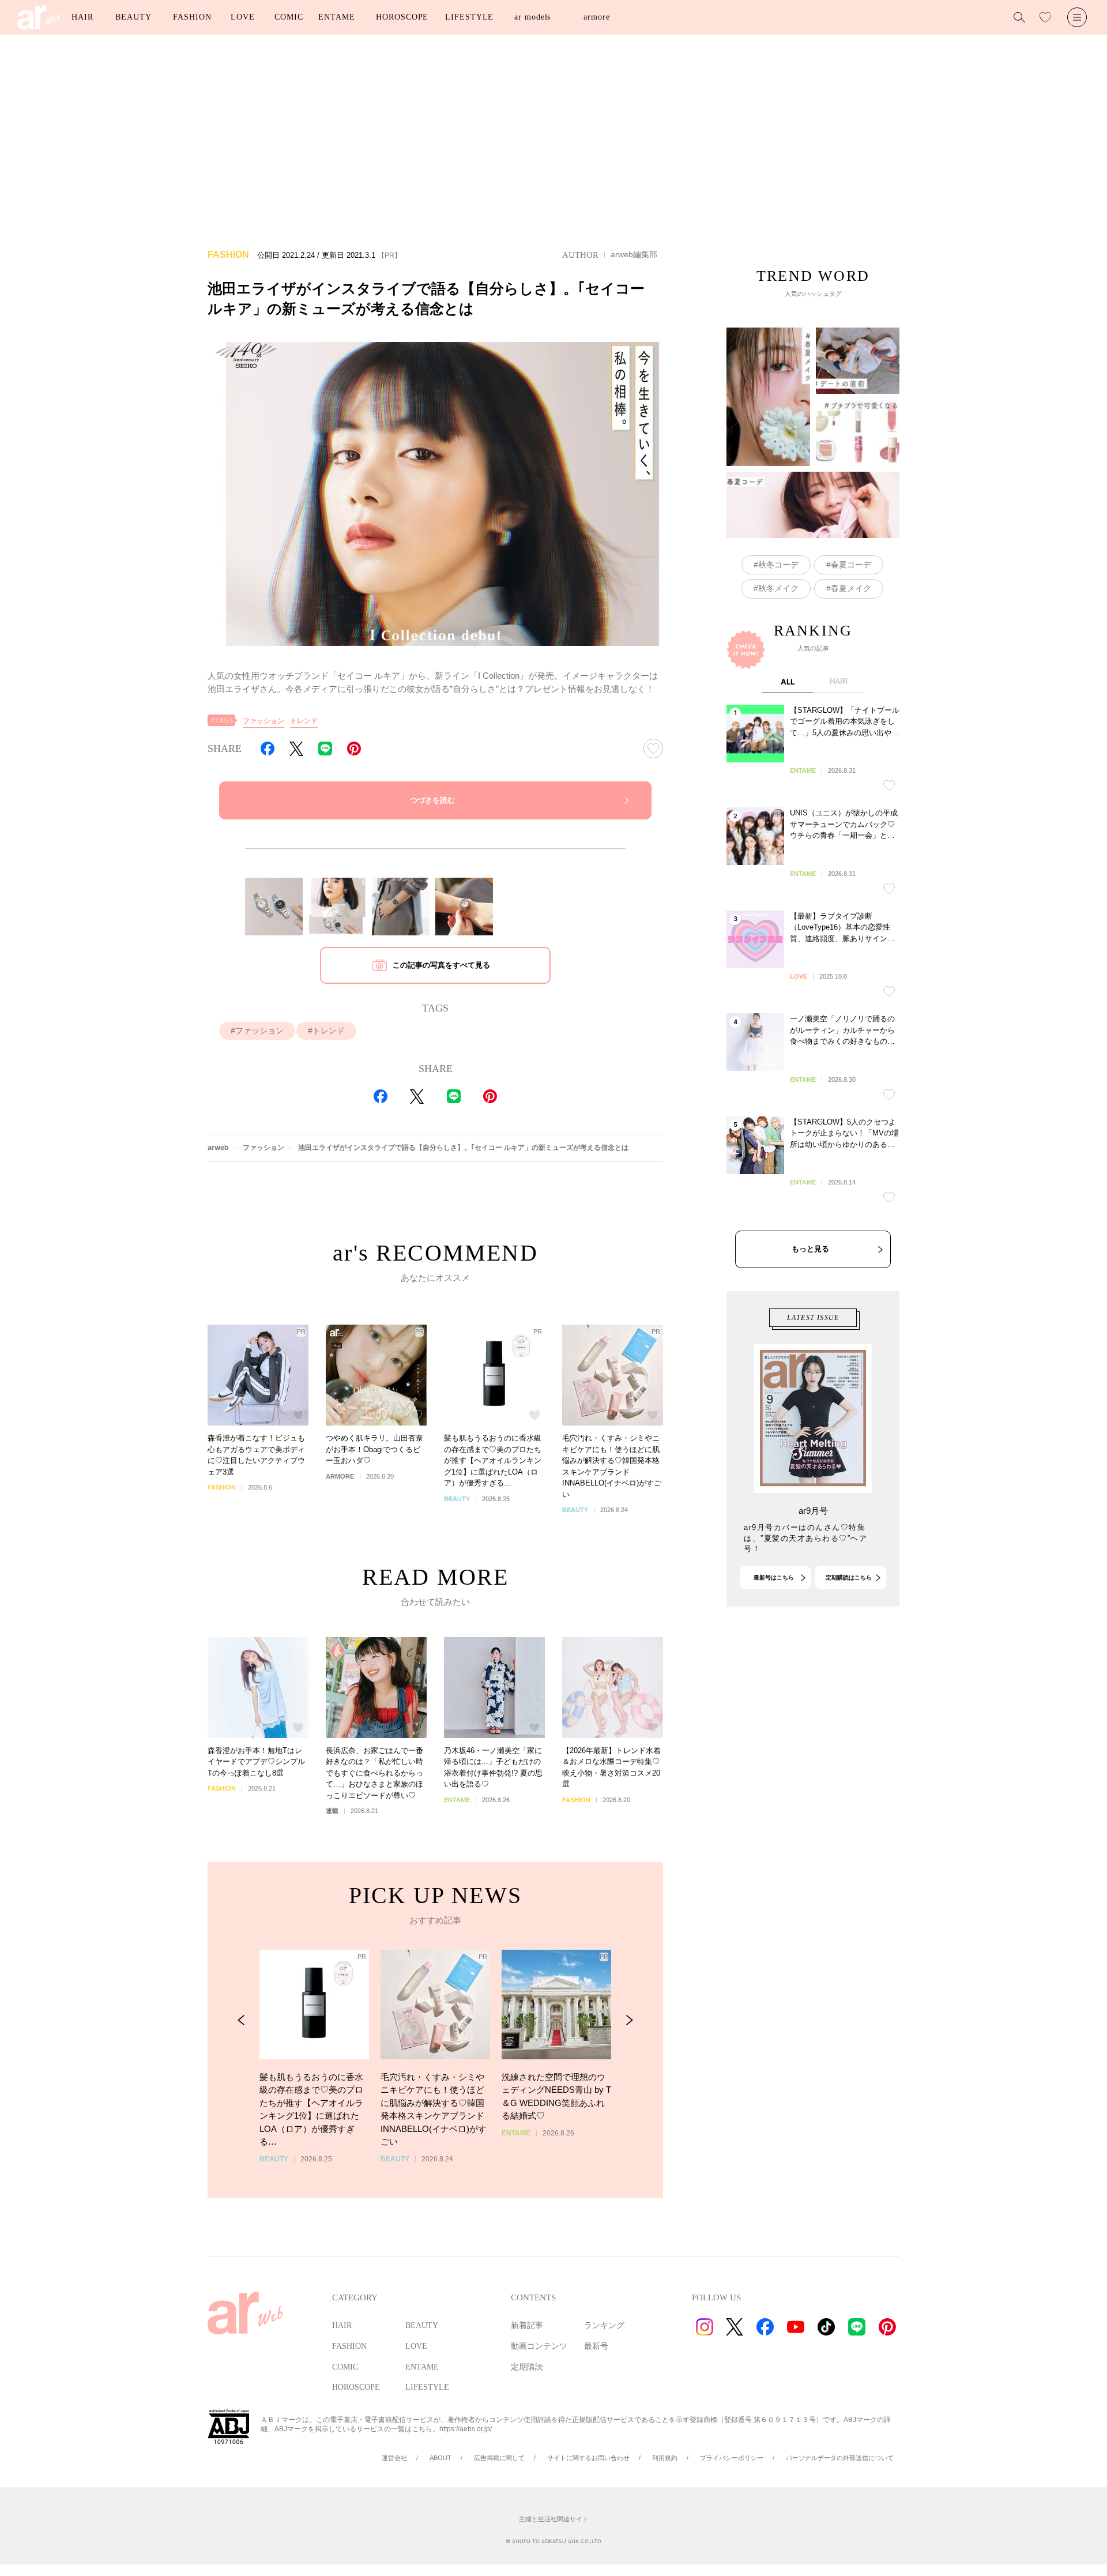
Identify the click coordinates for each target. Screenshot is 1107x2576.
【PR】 (389, 255)
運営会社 (394, 2458)
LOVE (243, 17)
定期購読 (527, 2367)
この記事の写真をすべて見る (441, 965)
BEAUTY (133, 17)
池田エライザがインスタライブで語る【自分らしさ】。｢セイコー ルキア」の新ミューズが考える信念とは (463, 1147)
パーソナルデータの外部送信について (840, 2458)
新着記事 (527, 2325)
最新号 (596, 2346)
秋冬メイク (778, 588)
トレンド (304, 721)
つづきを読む (432, 800)
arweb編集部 (634, 254)
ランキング (604, 2325)
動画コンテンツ (539, 2346)
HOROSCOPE (402, 17)
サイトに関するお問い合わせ (588, 2458)
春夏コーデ (851, 565)
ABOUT (440, 2458)
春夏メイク (851, 588)
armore (596, 17)
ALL (788, 682)
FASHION (192, 17)
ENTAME (336, 17)
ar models (532, 17)
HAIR (82, 17)
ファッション (263, 721)
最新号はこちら (774, 1577)
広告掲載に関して (499, 2458)
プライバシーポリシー (732, 2458)
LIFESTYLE (469, 17)
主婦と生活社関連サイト (554, 2519)
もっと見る (810, 1249)
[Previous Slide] (241, 2020)
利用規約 (665, 2458)
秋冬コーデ (778, 565)
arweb (218, 1147)
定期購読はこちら (849, 1577)
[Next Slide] (629, 2020)
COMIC (289, 17)
